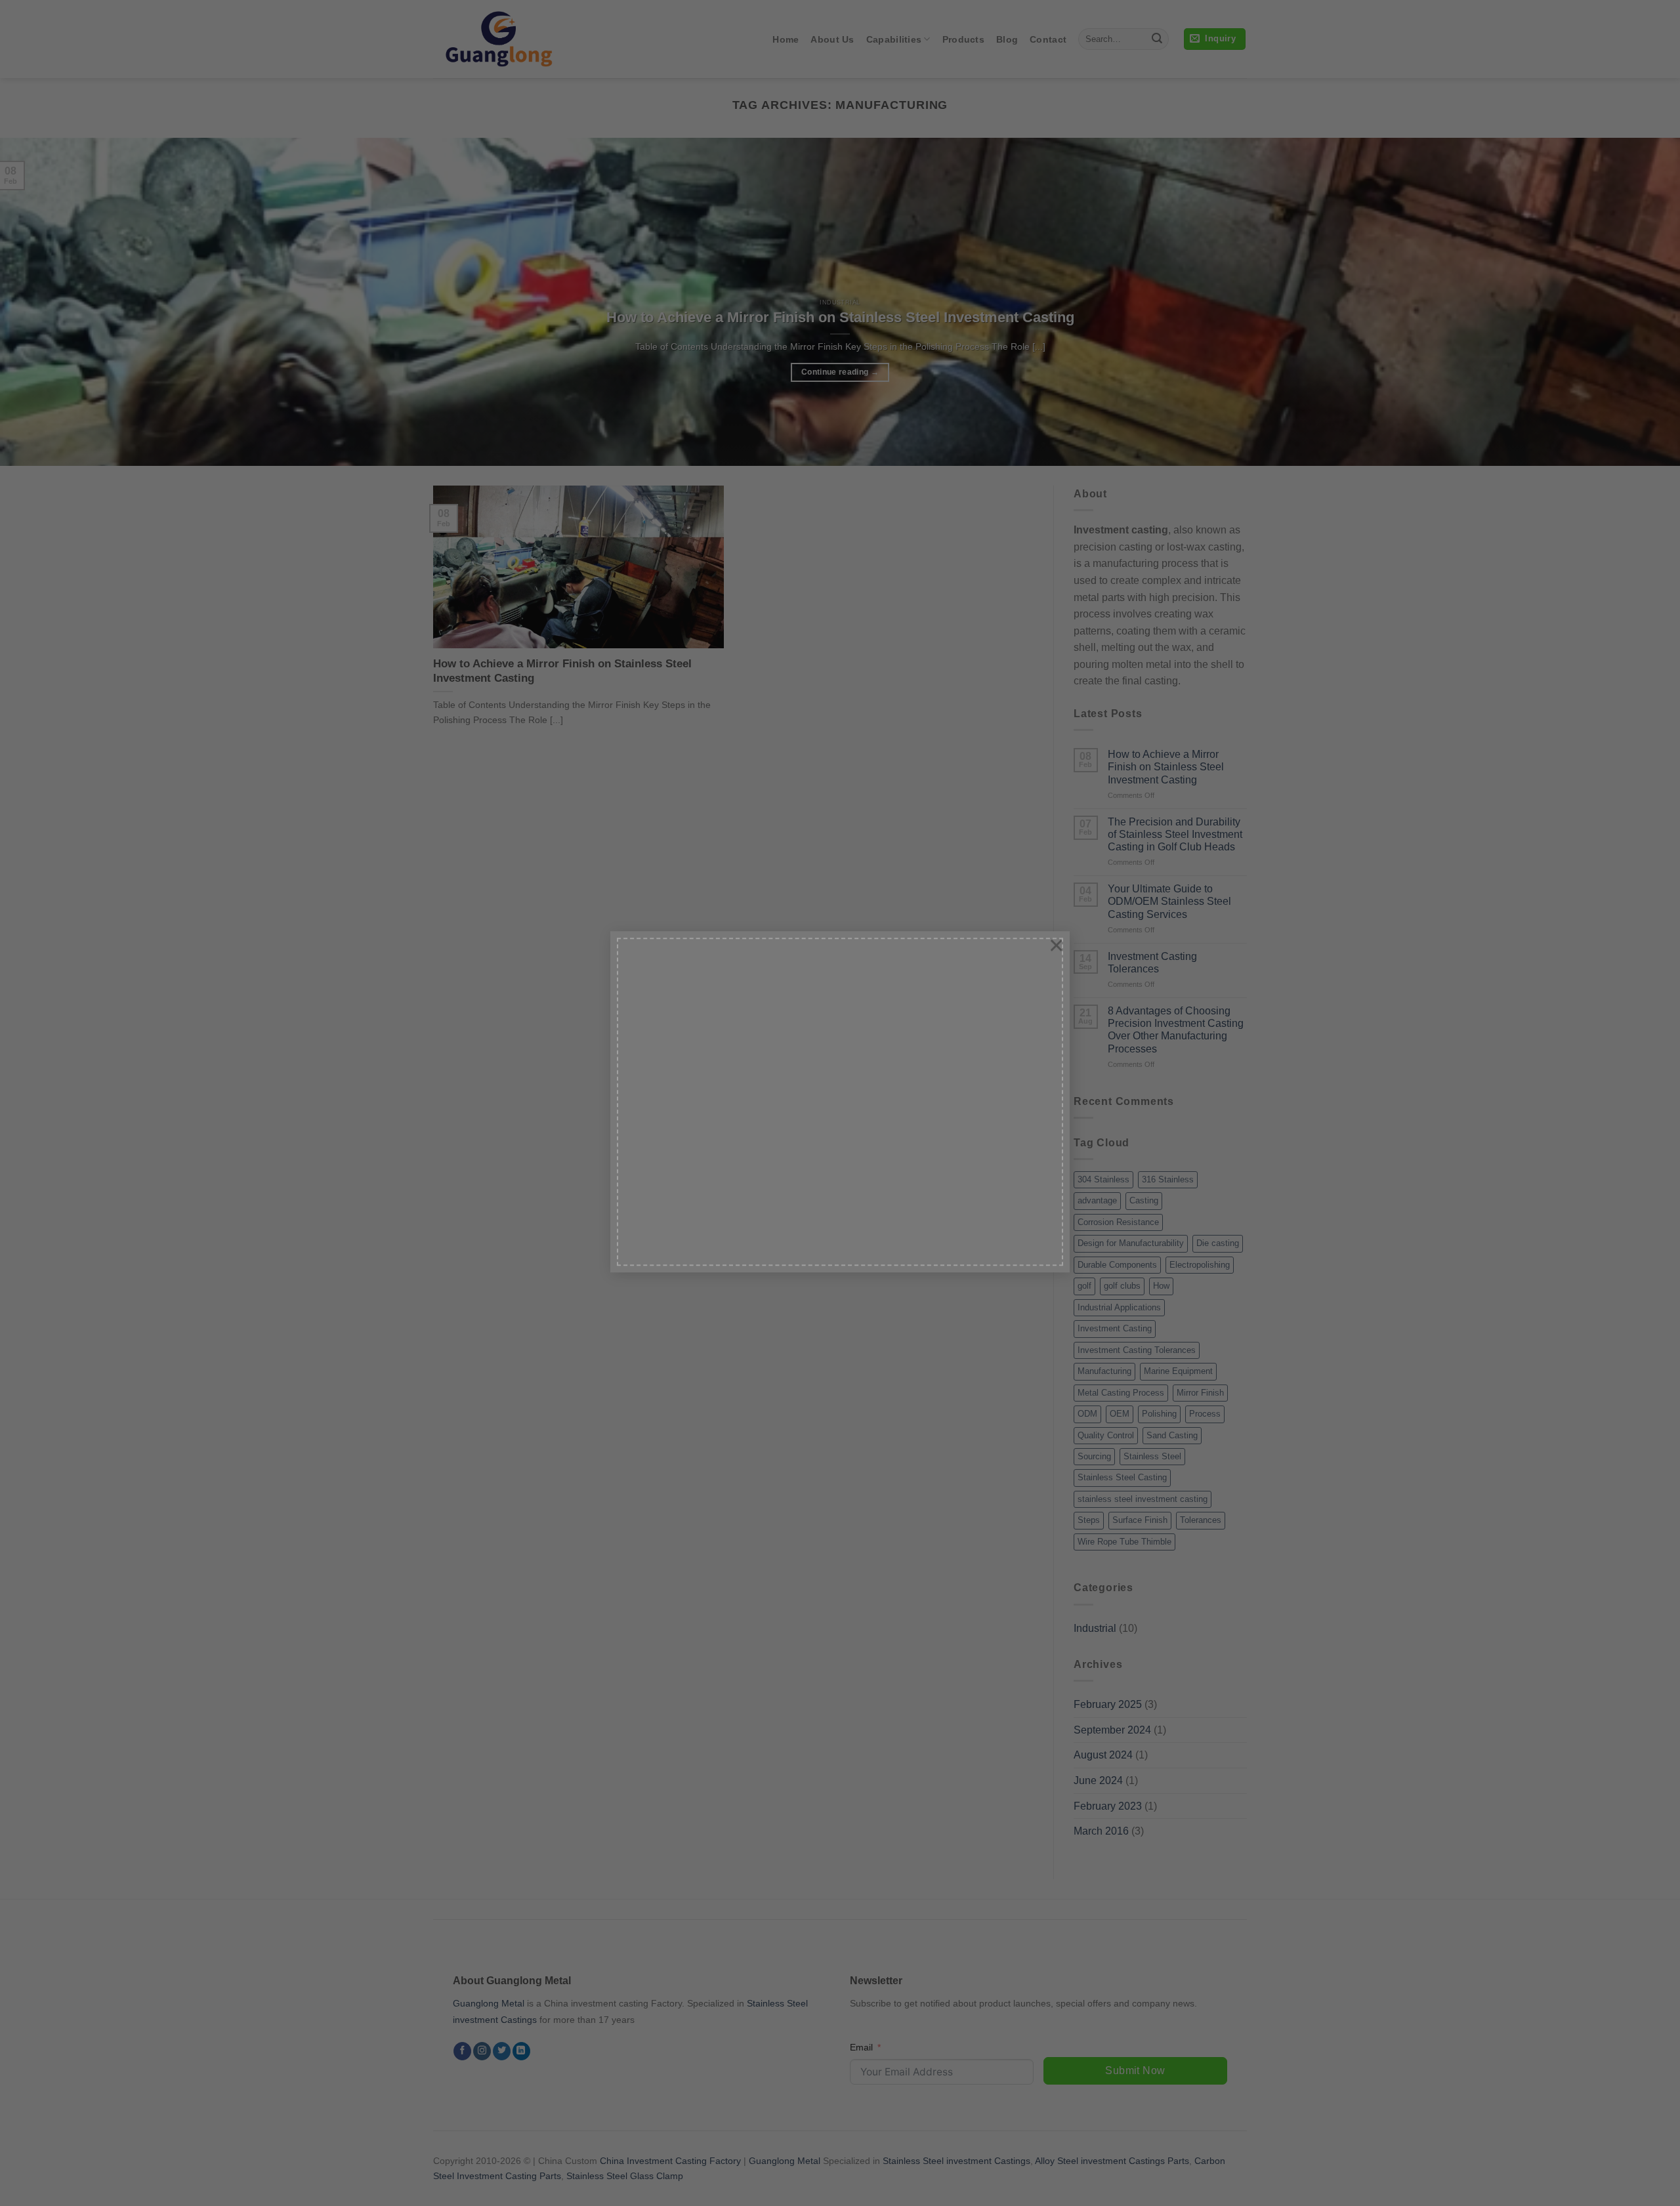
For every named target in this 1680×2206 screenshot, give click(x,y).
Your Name (680, 971)
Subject (672, 1089)
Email (668, 1030)
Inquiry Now (700, 1244)
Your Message (686, 1147)
